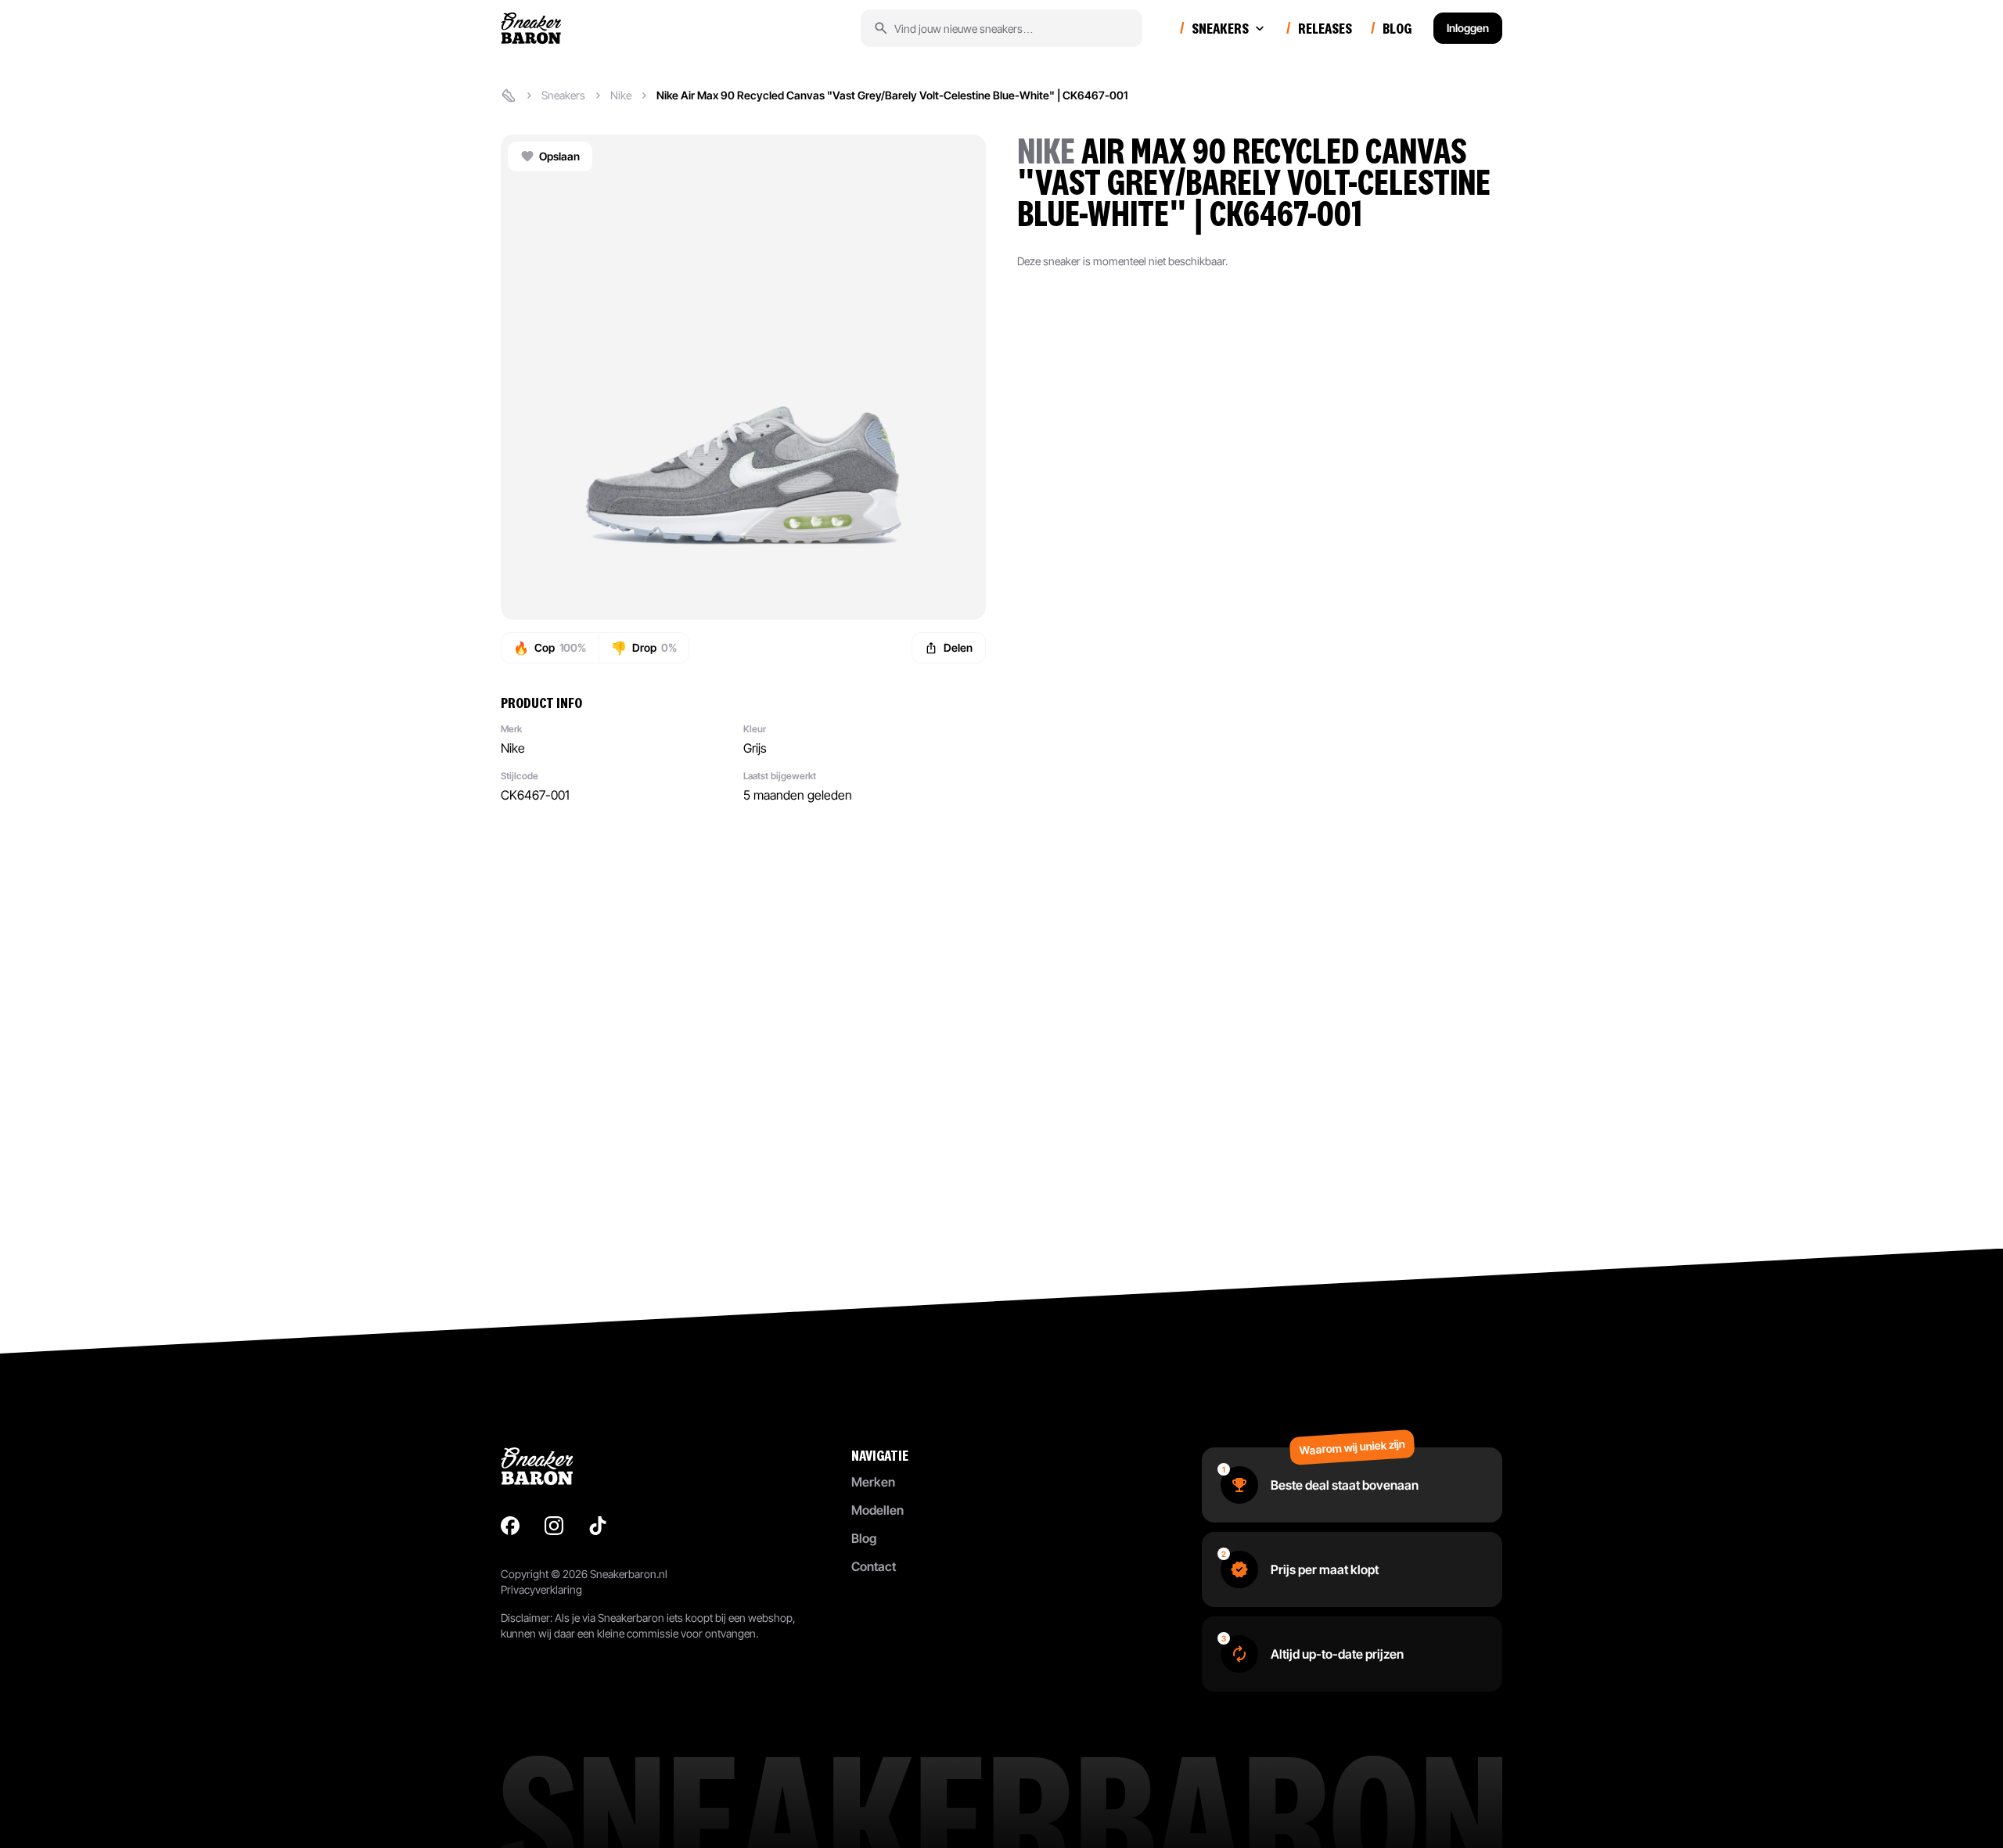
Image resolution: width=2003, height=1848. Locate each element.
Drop (644, 648)
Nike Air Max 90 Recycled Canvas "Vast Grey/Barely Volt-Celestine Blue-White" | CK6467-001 (892, 95)
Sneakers (563, 95)
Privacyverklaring (541, 1589)
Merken (873, 1482)
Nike (621, 95)
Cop (550, 648)
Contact (874, 1566)
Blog (864, 1538)
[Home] (509, 95)
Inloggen (1468, 28)
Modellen (877, 1510)
